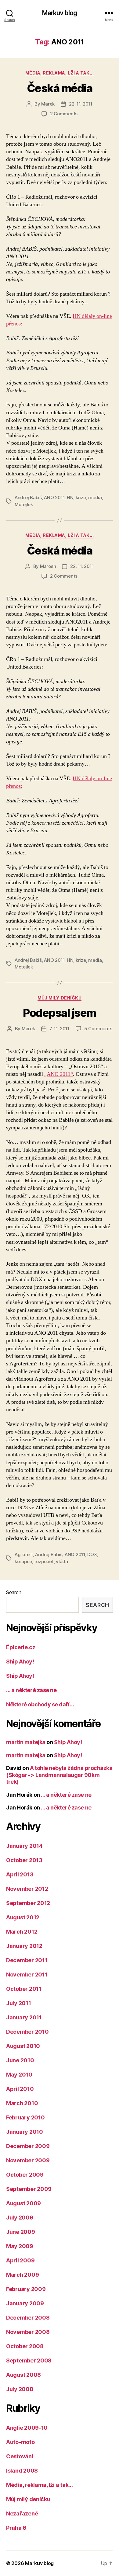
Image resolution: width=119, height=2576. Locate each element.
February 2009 (26, 2289)
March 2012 (22, 1932)
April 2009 (20, 2260)
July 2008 (20, 2389)
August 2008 (23, 2375)
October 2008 (25, 2346)
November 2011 (27, 1975)
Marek (48, 104)
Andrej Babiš (28, 497)
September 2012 (28, 1903)
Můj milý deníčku (60, 998)
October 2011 (24, 1989)
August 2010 (23, 2046)
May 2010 (19, 2075)
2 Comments (64, 114)
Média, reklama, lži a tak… (40, 2485)
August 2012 (23, 1917)
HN (70, 497)
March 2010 (22, 2103)
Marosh (48, 566)
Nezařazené (22, 2513)
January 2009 (25, 2303)
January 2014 (24, 1846)
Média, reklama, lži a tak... (60, 73)
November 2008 (28, 2332)
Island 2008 (22, 2471)
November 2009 (28, 2160)
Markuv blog (60, 13)
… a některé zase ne (31, 1690)
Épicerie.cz (21, 1647)
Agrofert (24, 1554)
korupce (23, 1561)
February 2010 (25, 2117)
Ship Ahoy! (20, 1662)
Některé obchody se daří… (40, 1704)
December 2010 (27, 2032)
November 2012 (27, 1889)
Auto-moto (20, 2442)
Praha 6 (16, 2528)
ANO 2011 (54, 497)
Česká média (60, 88)
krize (81, 497)
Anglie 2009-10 (27, 2428)
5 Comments (98, 1029)
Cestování (20, 2456)
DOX (92, 1554)
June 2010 (20, 2060)
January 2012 (24, 1946)
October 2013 (24, 1860)
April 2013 (20, 1874)
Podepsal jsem (60, 1013)
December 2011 (27, 1960)
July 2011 (19, 2003)
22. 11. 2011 (81, 104)
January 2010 (25, 2132)
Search (14, 1592)
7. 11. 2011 (60, 1029)
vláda (62, 1561)
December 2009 (28, 2146)
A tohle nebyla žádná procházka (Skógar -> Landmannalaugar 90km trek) (59, 1775)
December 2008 (28, 2318)
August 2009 (23, 2203)
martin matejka (26, 1742)
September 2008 (29, 2360)
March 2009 (22, 2275)
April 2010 (20, 2089)
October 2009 (25, 2175)
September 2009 (29, 2189)
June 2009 (21, 2232)
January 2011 (24, 2017)
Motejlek (24, 504)
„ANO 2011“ (59, 1074)
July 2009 (20, 2218)
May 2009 (20, 2246)
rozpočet (44, 1561)
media (95, 497)
